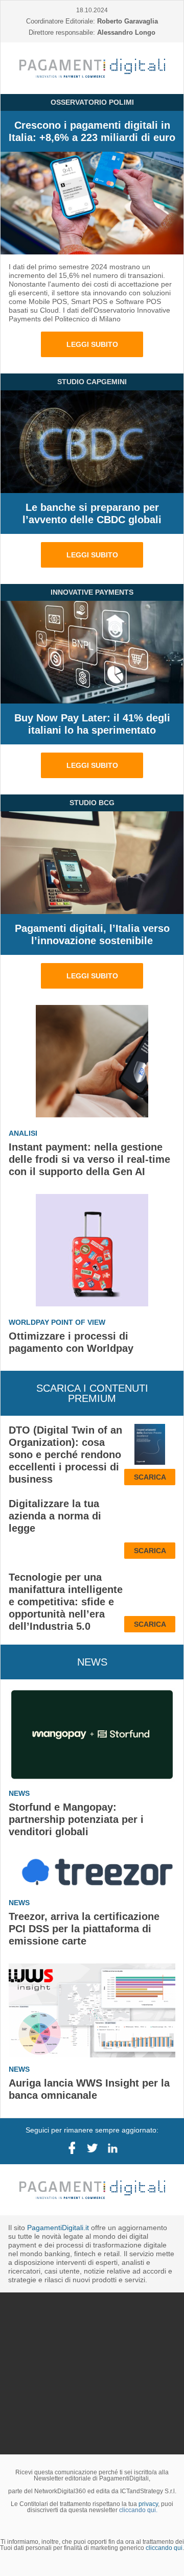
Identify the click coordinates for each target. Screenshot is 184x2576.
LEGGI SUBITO (92, 344)
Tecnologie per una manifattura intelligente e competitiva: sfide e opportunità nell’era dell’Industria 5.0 (66, 1602)
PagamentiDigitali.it (58, 2228)
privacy (148, 2379)
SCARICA (150, 1477)
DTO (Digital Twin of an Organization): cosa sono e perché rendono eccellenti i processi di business (65, 1455)
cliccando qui (164, 2423)
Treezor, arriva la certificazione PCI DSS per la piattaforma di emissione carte (84, 1929)
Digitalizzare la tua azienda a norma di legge (55, 1516)
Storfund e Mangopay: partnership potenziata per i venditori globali (76, 1819)
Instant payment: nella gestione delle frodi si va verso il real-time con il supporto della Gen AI (89, 1159)
